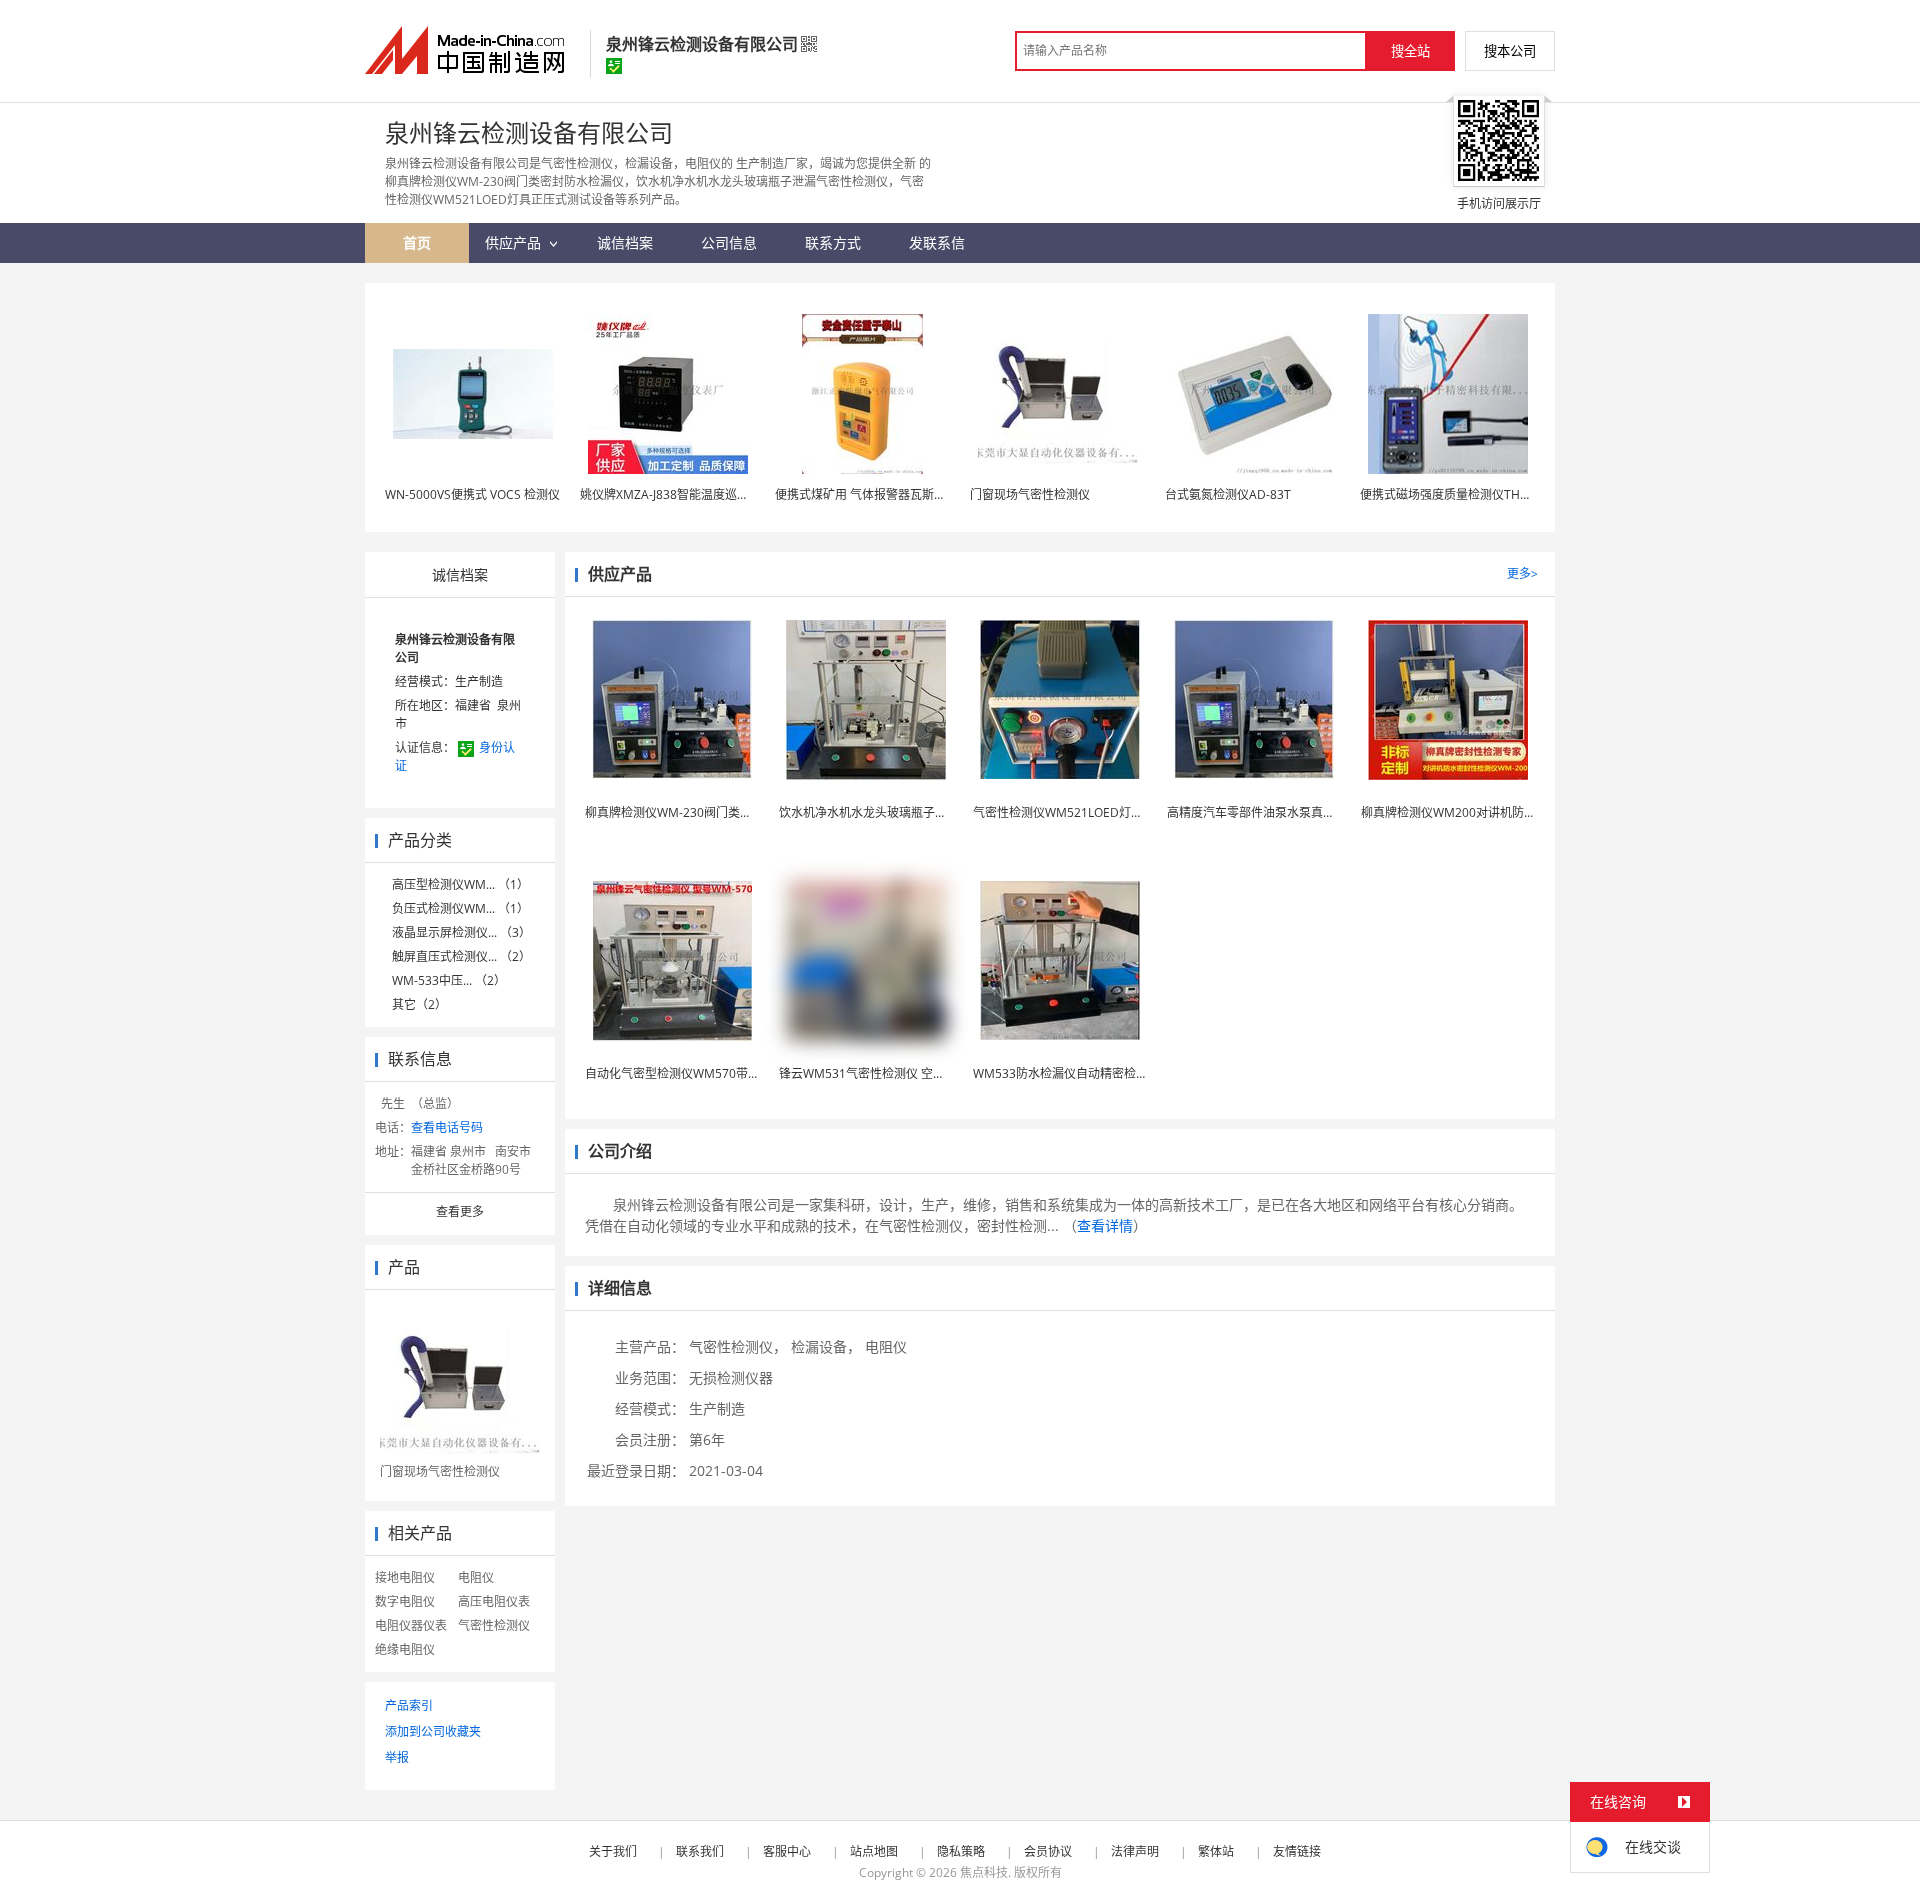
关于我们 (613, 1851)
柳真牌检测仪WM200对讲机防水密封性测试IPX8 (1490, 812)
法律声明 (1135, 1851)
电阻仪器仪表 (411, 1625)
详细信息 (620, 1288)
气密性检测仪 (494, 1625)
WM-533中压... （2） (449, 980)
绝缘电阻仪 (405, 1649)
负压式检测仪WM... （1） (460, 908)
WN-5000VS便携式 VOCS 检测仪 (472, 494)
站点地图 (874, 1851)
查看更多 (460, 1211)
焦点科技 (984, 1872)
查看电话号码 (447, 1127)
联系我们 (700, 1851)
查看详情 (1105, 1225)
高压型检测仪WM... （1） (460, 884)
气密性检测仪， (738, 1346)
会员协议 (1048, 1851)
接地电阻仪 (405, 1577)
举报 (397, 1757)
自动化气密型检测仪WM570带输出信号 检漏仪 (710, 1073)
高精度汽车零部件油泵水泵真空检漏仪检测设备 (1293, 812)
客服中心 (787, 1851)
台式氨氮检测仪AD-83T (1228, 494)
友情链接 (1297, 1851)
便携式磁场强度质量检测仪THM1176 (1459, 494)
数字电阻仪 (405, 1601)
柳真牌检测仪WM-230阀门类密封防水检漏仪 (704, 812)
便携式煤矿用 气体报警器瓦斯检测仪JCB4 (885, 494)
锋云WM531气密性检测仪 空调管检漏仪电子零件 (910, 1073)
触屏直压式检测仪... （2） (461, 956)
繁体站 (1216, 1851)
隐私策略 (961, 1851)
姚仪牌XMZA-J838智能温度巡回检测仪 (682, 494)
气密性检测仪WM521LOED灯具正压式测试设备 (1100, 812)
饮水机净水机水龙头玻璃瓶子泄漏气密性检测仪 (905, 812)
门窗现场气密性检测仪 (1030, 494)
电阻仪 (476, 1577)
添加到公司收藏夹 (433, 1731)
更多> (1522, 573)
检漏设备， (826, 1346)
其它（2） (419, 1004)
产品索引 (409, 1705)
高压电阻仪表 (494, 1601)
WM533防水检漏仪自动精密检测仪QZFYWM (1092, 1073)
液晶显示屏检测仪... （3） (461, 932)
